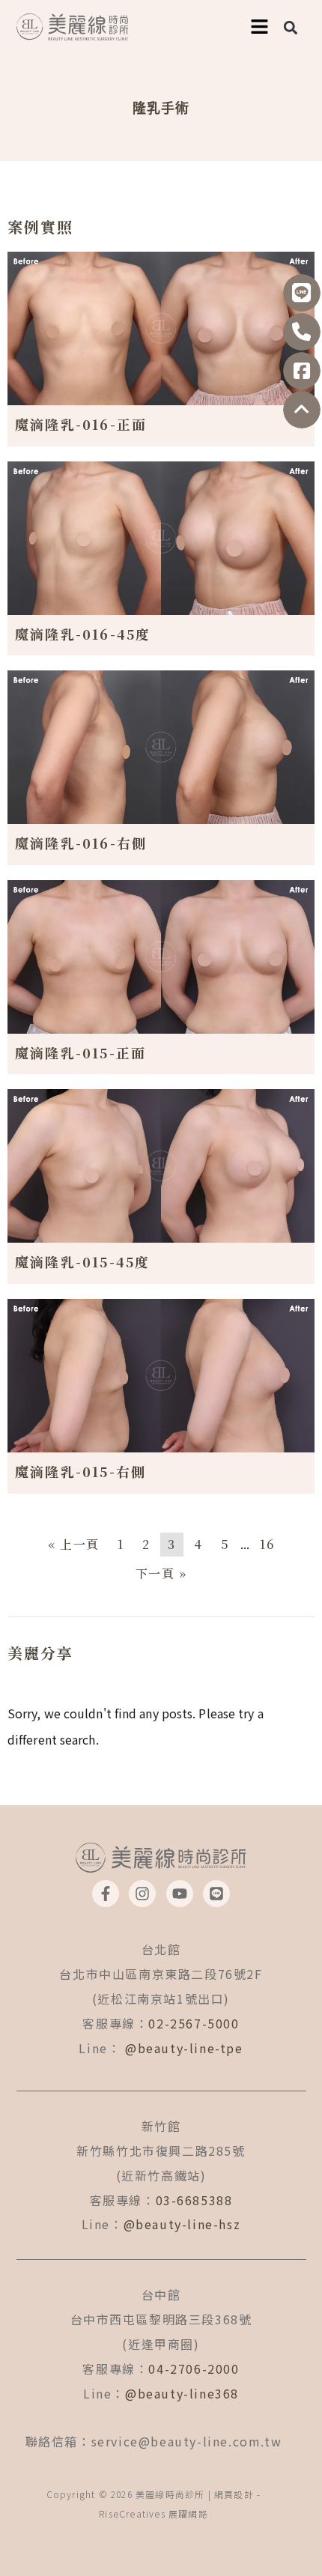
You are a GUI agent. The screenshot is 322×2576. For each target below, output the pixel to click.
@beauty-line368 (182, 2393)
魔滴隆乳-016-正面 (81, 424)
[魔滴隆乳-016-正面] (161, 327)
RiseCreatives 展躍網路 (154, 2513)
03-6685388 (194, 2200)
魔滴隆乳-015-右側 (80, 1471)
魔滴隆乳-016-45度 (83, 634)
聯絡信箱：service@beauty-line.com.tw (154, 2441)
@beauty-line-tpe (184, 2048)
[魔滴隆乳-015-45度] (161, 1164)
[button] (290, 27)
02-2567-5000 (194, 2023)
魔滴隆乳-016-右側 (81, 843)
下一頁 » (161, 1573)
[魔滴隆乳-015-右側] (161, 1374)
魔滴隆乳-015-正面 (80, 1052)
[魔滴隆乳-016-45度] (161, 536)
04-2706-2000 (194, 2369)
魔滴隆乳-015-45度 (82, 1261)
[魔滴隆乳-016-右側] (161, 745)
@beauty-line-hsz (182, 2224)
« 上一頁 (74, 1544)
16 (267, 1544)
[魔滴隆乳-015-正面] (161, 955)
